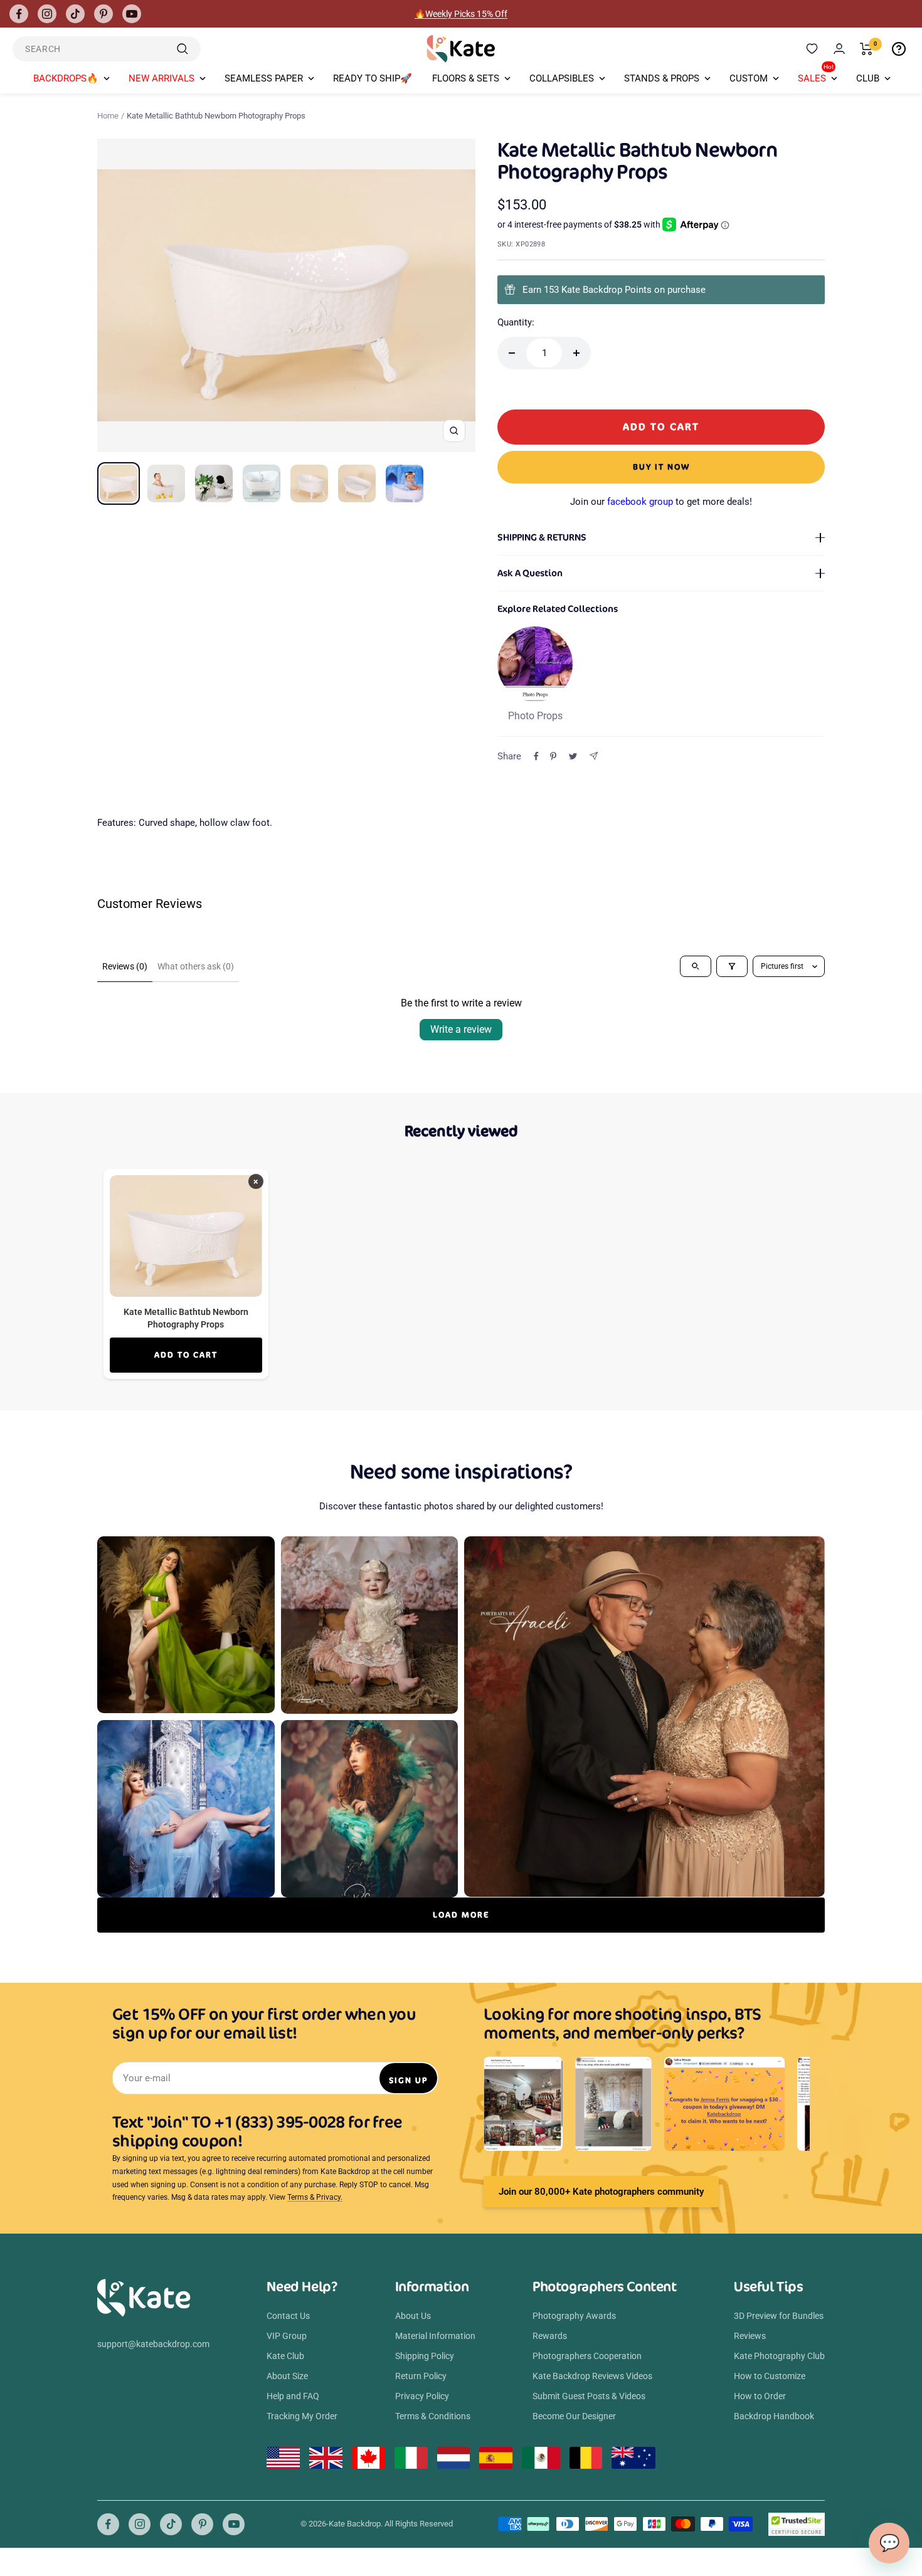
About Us (413, 2316)
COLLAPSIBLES (562, 78)
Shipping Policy (425, 2356)
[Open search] (696, 966)
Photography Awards (574, 2316)
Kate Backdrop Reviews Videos (592, 2376)
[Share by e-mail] (594, 756)
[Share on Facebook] (536, 756)
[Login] (839, 49)
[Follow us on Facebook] (19, 14)
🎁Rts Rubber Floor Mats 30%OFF (461, 14)
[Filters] (732, 966)
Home (108, 116)
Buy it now (661, 467)
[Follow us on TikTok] (75, 14)
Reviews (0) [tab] (125, 966)
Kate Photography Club (779, 2356)
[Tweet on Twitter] (573, 756)
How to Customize (770, 2376)
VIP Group (287, 2336)
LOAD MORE (461, 1915)
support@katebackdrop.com (153, 2344)
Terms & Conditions (433, 2416)
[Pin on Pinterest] (553, 756)
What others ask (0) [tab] (196, 966)
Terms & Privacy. (315, 2197)
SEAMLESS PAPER (264, 78)
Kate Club (285, 2356)
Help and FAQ (293, 2396)
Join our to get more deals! (661, 502)
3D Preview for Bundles (779, 2316)
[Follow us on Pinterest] (103, 14)
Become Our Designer (574, 2416)
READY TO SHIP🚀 (373, 78)
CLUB (868, 78)
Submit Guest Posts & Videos (589, 2396)
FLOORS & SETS (466, 78)
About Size (287, 2376)
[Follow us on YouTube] (132, 14)
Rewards (550, 2336)
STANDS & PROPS (662, 78)
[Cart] (866, 49)
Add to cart (186, 1355)
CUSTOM (749, 78)
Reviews (750, 2336)
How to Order (760, 2396)
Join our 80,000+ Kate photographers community (601, 2192)
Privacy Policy (422, 2396)
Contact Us (288, 2316)
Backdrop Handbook (774, 2416)
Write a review (461, 1029)
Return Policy (421, 2376)
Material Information (435, 2336)
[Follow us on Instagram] (47, 14)
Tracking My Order (302, 2416)
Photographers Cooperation (587, 2356)
